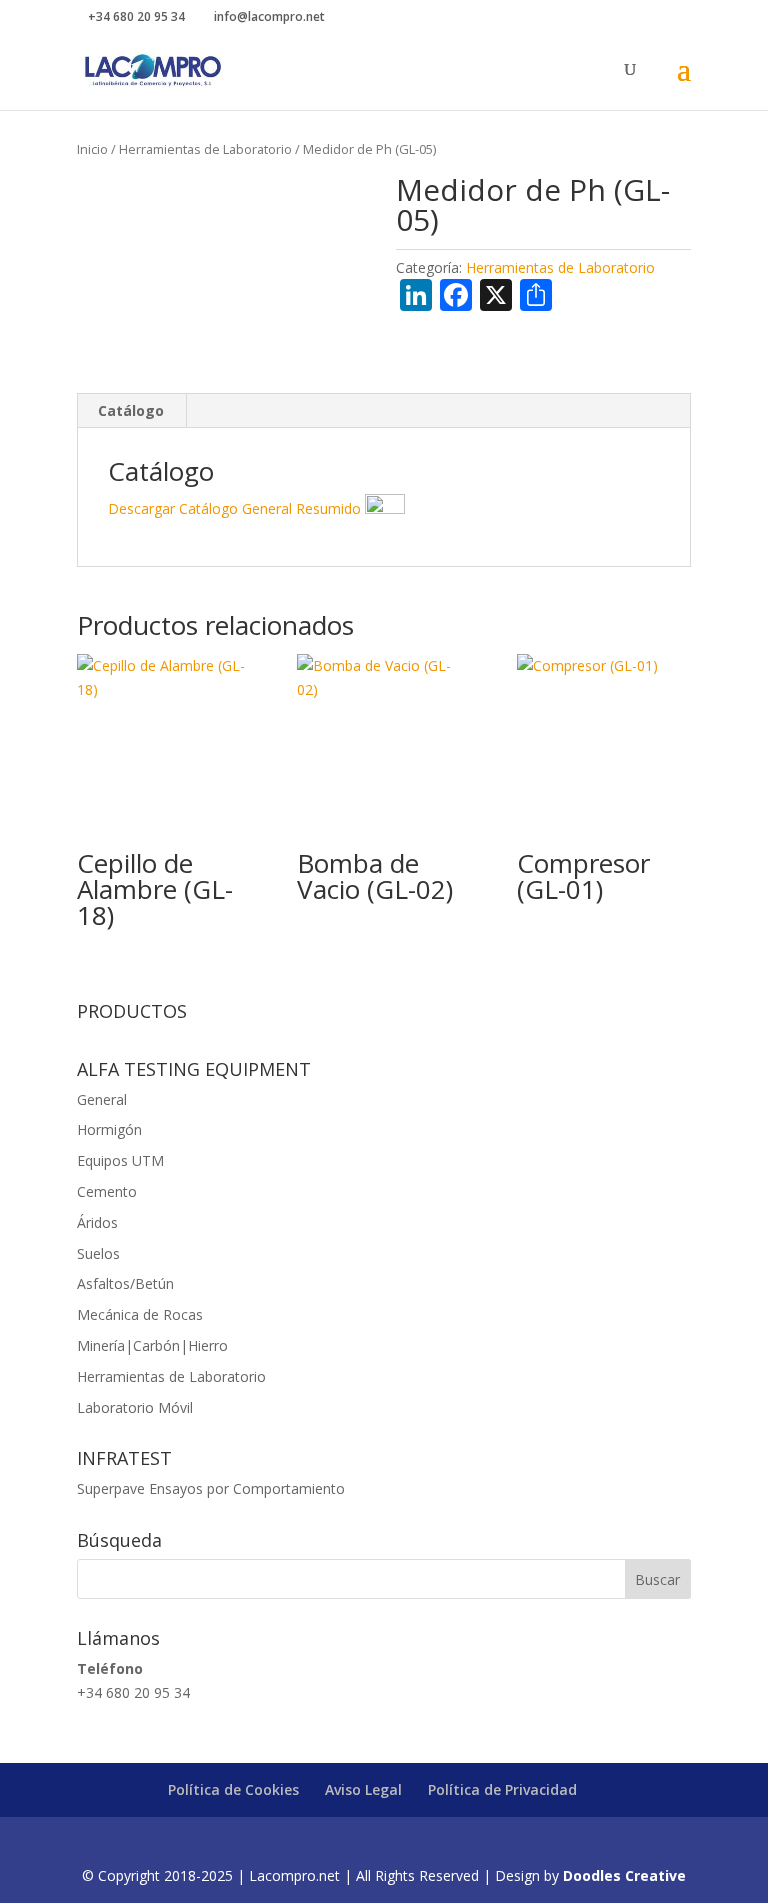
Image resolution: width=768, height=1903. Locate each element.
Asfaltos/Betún (125, 1283)
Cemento (107, 1191)
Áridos (97, 1222)
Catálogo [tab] (131, 410)
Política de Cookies (233, 1789)
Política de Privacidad (502, 1789)
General (102, 1099)
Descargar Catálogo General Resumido (236, 508)
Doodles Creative (624, 1875)
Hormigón (109, 1129)
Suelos (98, 1253)
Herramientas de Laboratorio (205, 149)
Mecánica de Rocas (140, 1314)
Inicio (92, 149)
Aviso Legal (363, 1789)
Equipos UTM (120, 1160)
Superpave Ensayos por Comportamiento (211, 1488)
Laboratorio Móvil (135, 1407)
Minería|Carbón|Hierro (152, 1345)
